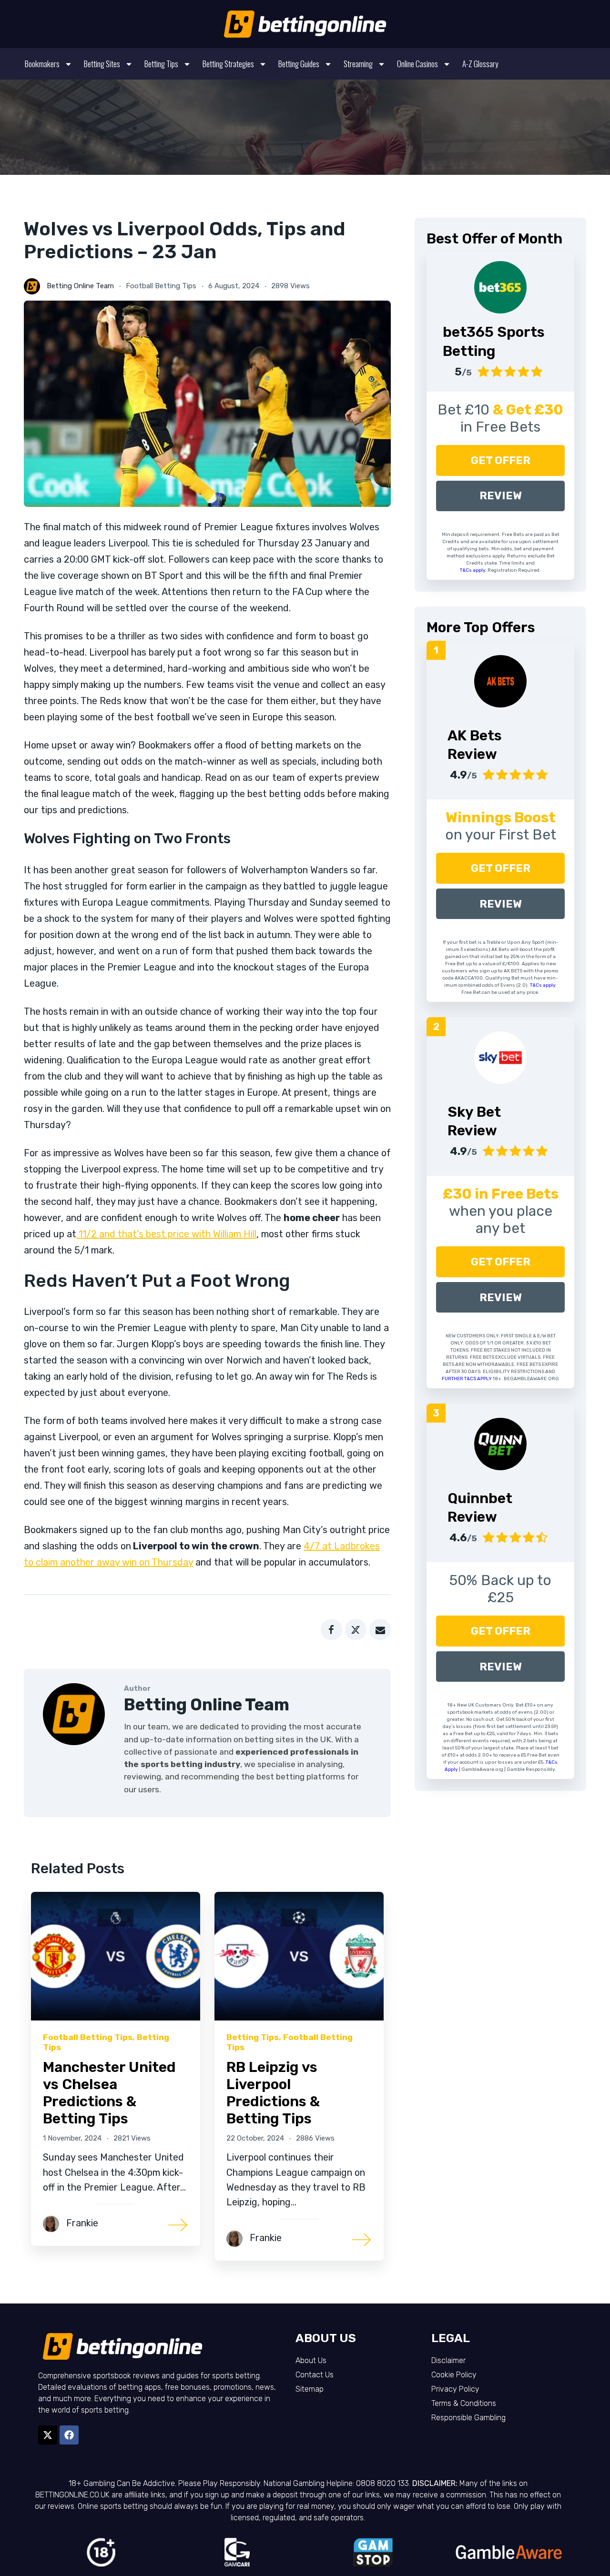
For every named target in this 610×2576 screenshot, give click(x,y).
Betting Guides (299, 64)
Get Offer (501, 460)
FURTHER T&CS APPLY (467, 1379)
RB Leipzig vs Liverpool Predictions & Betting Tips (273, 2093)
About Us (311, 2360)
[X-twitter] (48, 2435)
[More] (178, 2224)
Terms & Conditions (464, 2403)
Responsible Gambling (468, 2418)
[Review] (500, 681)
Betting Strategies (228, 64)
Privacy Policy (455, 2389)
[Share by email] (380, 1630)
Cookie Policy (454, 2375)
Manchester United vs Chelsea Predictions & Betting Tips (109, 2093)
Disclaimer (448, 2360)
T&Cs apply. (474, 570)
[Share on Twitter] (356, 1630)
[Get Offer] (500, 287)
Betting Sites (102, 64)
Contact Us (315, 2375)
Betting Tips (161, 64)
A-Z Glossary (480, 64)
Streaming (358, 64)
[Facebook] (69, 2435)
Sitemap (310, 2389)
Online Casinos (417, 64)
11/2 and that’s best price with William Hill (166, 1234)
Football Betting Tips (161, 286)
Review (501, 496)
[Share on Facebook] (331, 1630)
